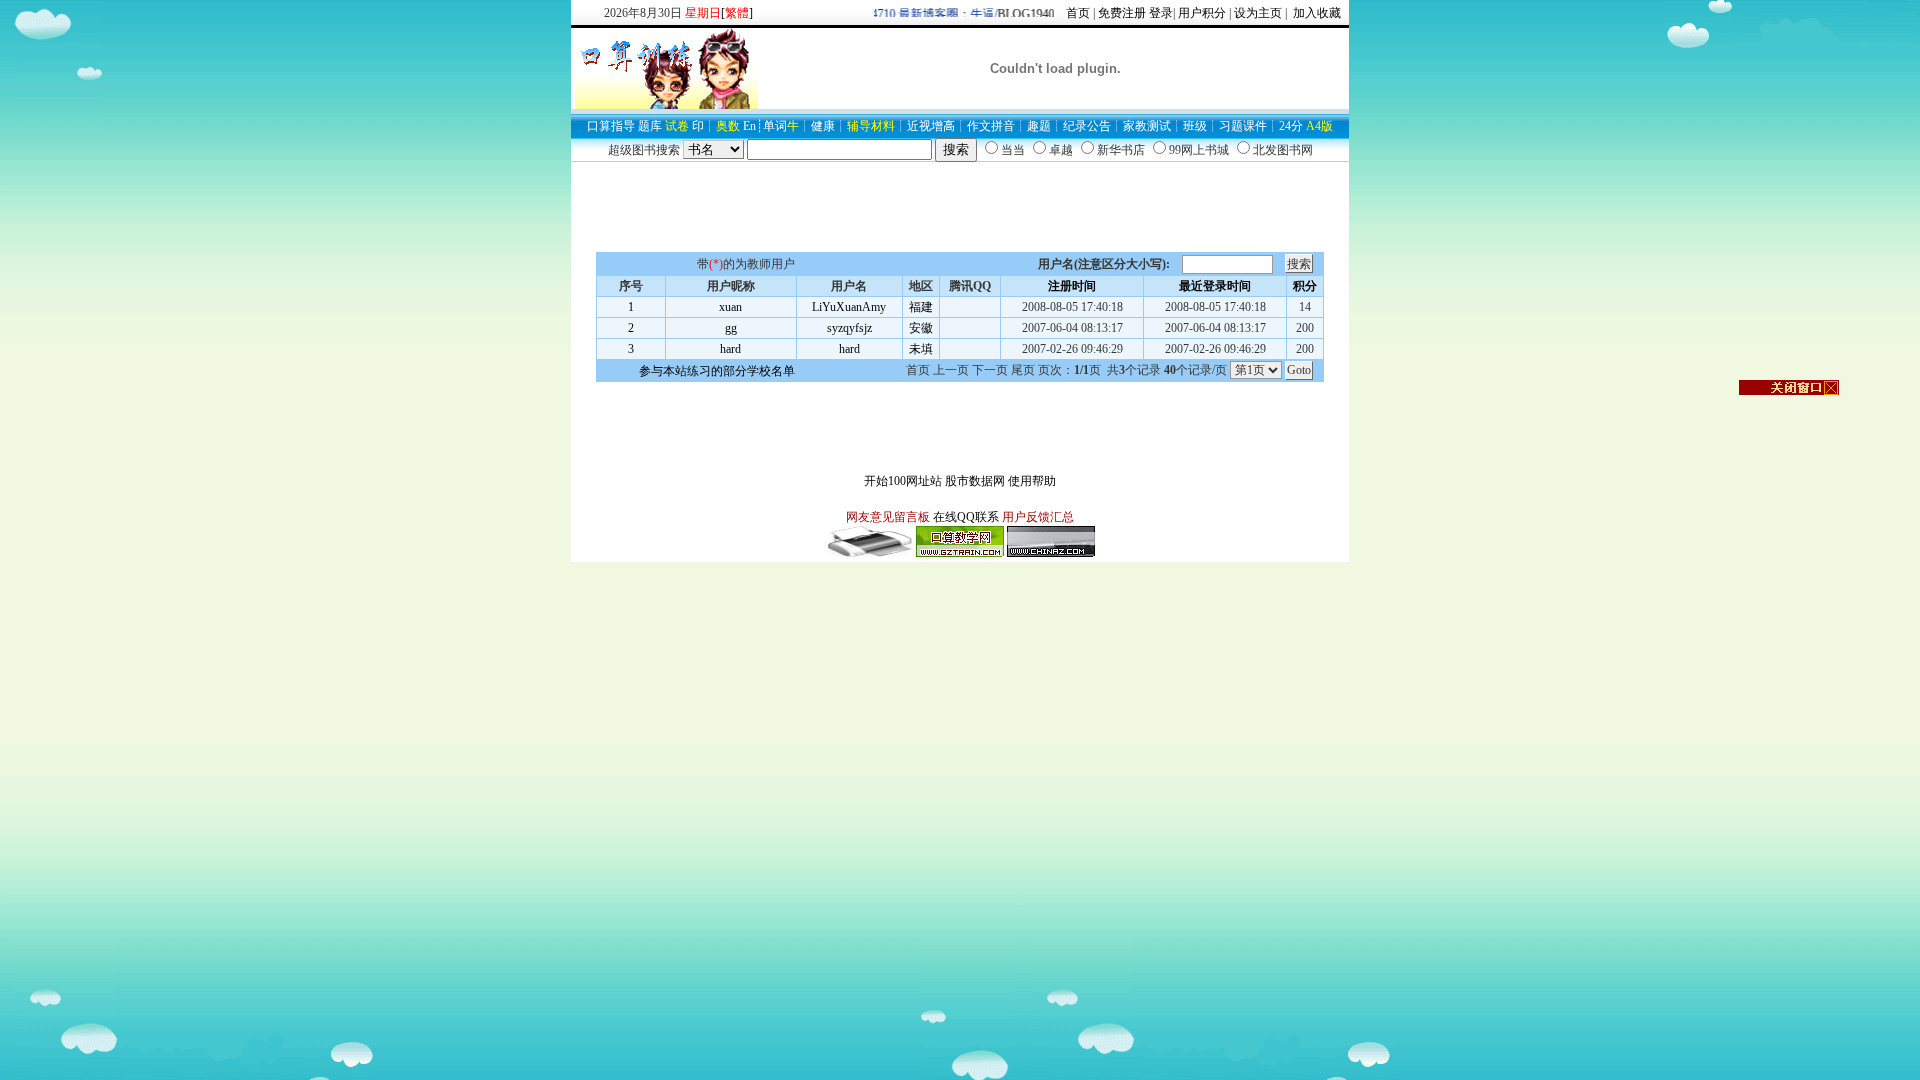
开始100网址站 (903, 481)
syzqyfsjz (849, 328)
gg (731, 328)
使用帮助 (1032, 481)
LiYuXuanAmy (849, 307)
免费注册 (1122, 13)
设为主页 (1258, 13)
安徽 (921, 328)
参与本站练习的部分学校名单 (717, 371)
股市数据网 (975, 481)
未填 (921, 349)
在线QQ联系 (966, 517)
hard (730, 349)
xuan (730, 307)
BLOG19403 (1019, 14)
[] (737, 13)
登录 (1161, 13)
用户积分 (1202, 13)
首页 (1078, 13)
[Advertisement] (960, 207)
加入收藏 (1315, 13)
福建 (921, 307)
